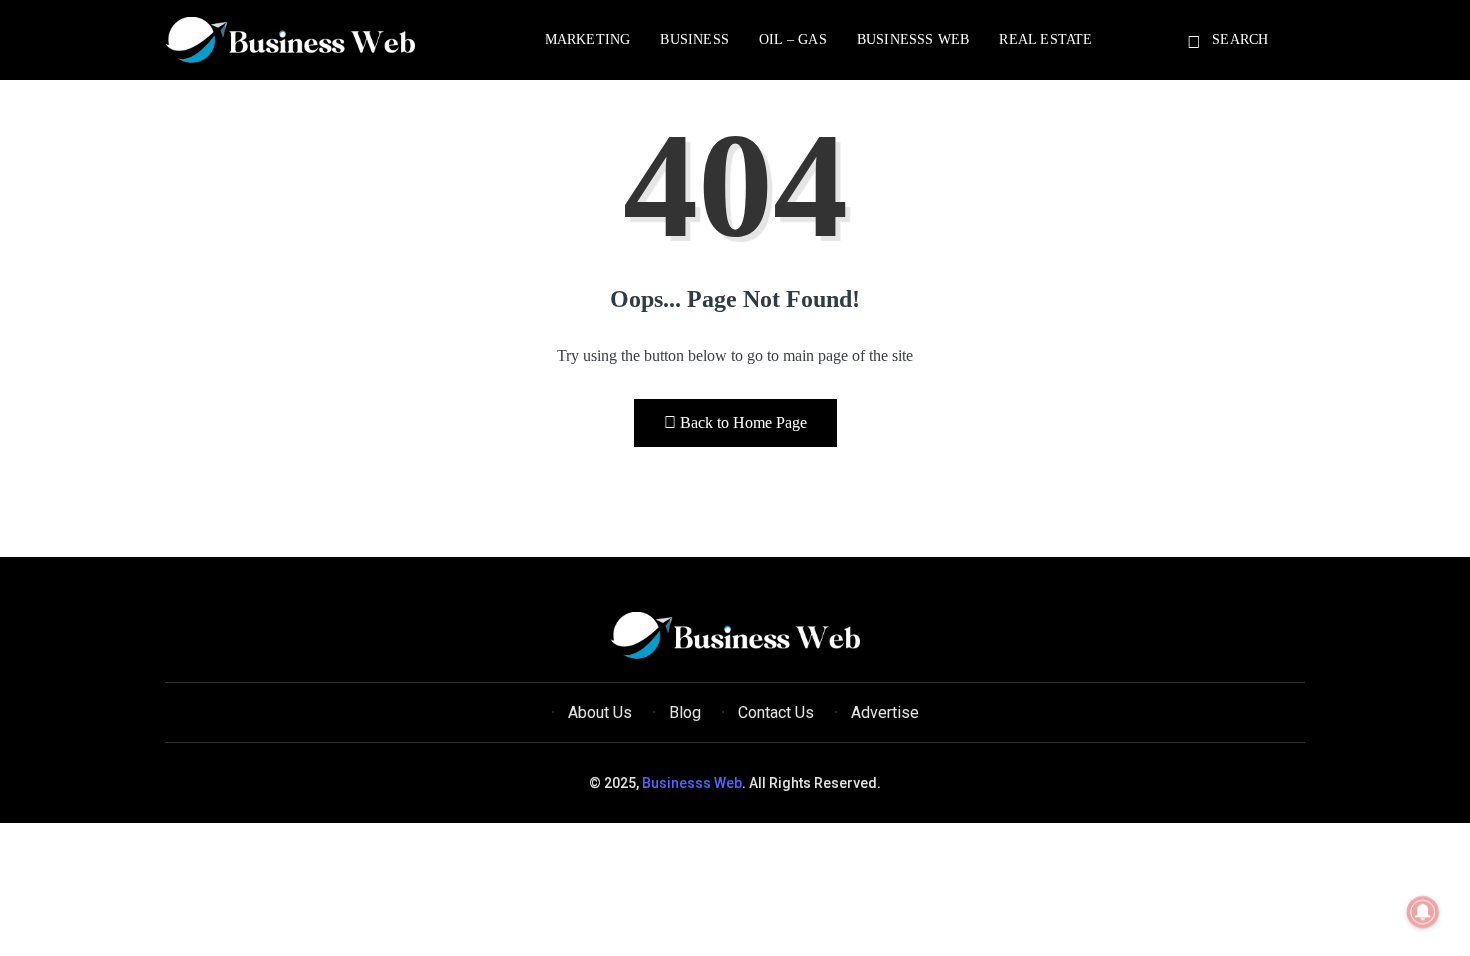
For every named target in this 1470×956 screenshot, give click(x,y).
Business (694, 39)
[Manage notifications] (1423, 912)
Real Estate (1045, 39)
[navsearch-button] (1197, 43)
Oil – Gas (793, 39)
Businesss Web (913, 39)
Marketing (588, 39)
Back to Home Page (743, 422)
